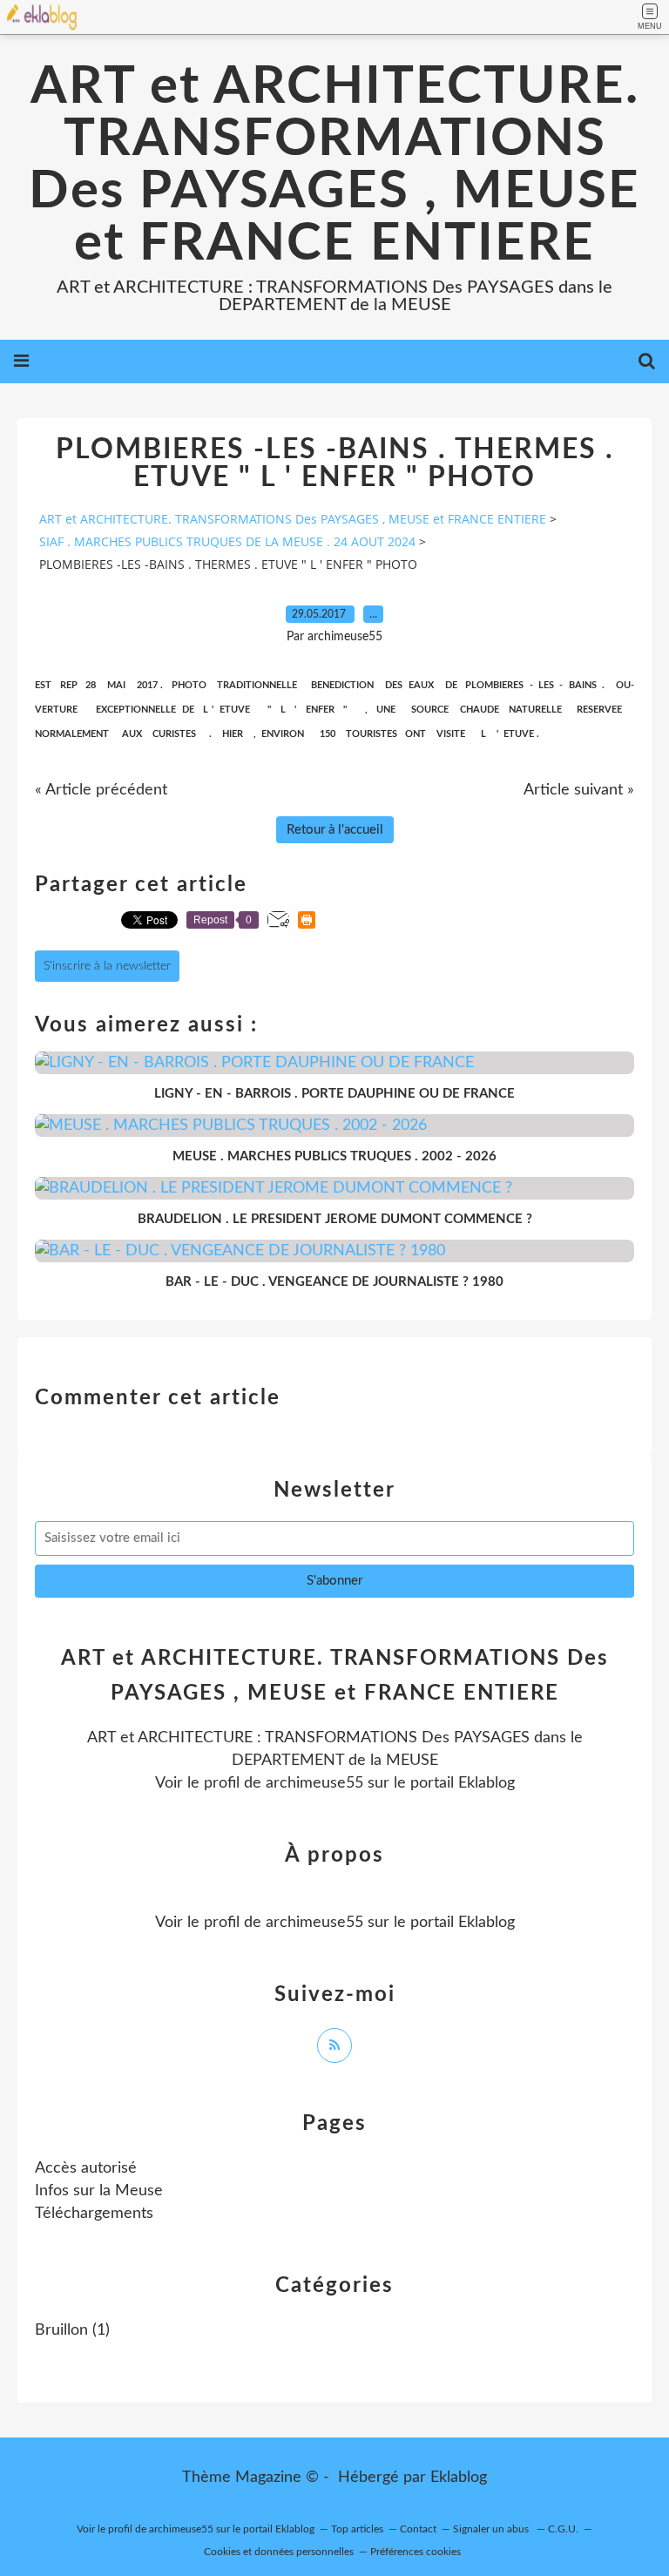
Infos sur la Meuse (99, 2191)
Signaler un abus (492, 2529)
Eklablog (459, 2478)
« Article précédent (101, 790)
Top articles (357, 2529)
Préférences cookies (416, 2552)
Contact (418, 2529)
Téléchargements (94, 2214)
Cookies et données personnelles (279, 2552)
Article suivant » (579, 790)
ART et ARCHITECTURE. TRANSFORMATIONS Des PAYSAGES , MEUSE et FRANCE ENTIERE (334, 166)
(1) (72, 2330)
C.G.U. (563, 2529)
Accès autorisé (86, 2168)
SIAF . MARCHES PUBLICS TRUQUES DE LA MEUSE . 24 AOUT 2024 (227, 541)
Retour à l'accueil (335, 830)
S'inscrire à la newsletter (107, 966)
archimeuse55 (314, 1783)
